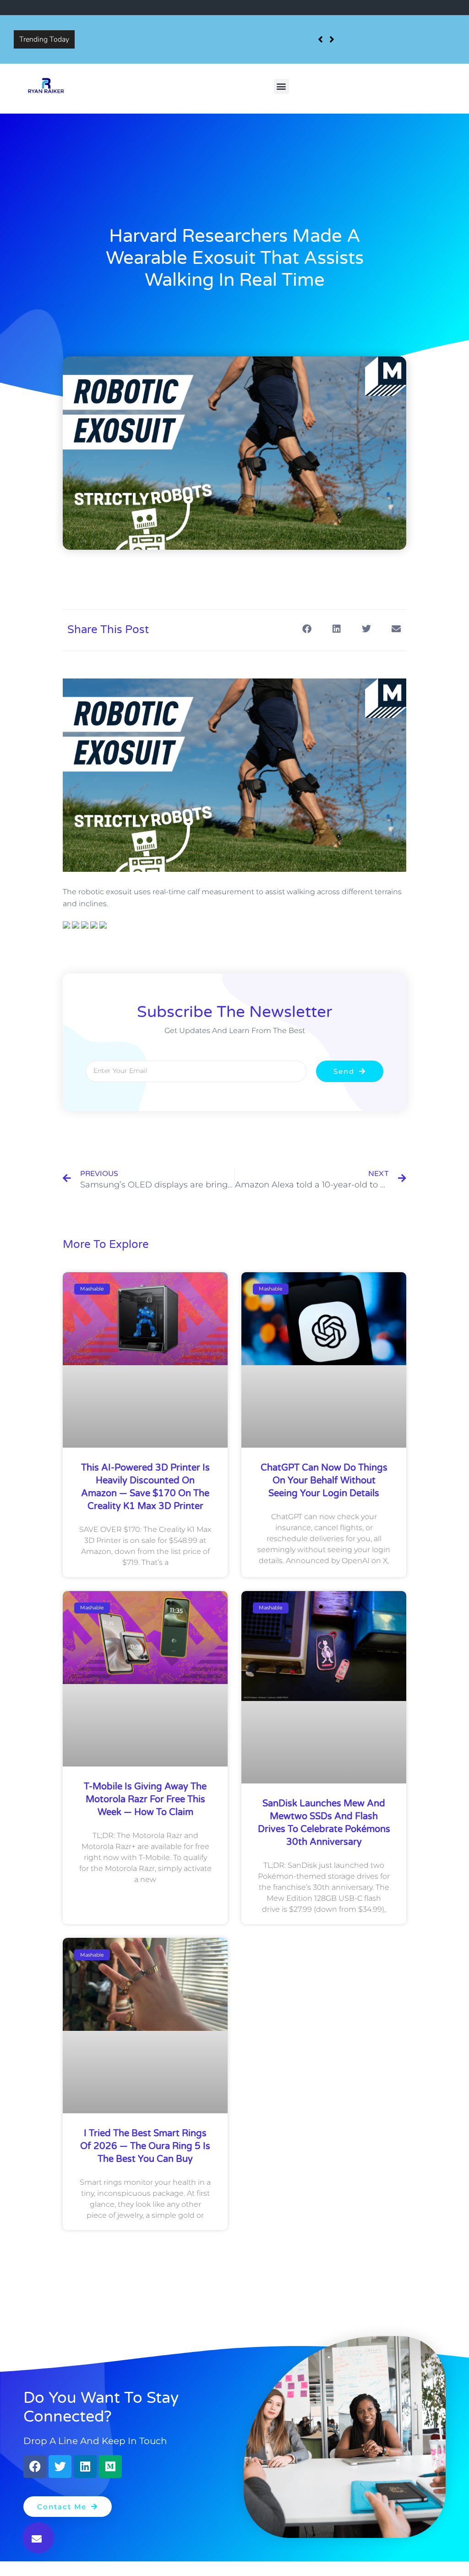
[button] (281, 86)
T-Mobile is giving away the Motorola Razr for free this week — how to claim (145, 1799)
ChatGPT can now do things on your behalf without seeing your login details (324, 1481)
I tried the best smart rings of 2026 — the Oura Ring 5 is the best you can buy (145, 2146)
